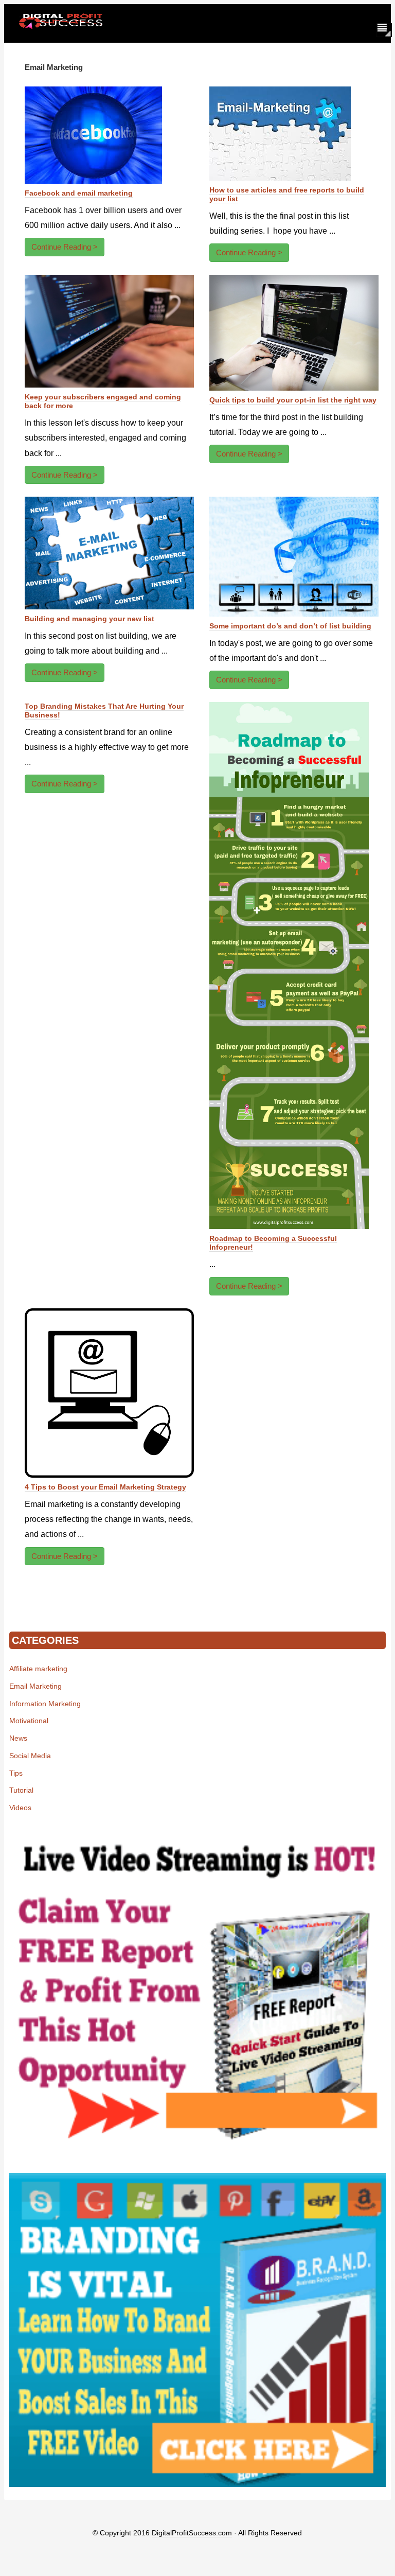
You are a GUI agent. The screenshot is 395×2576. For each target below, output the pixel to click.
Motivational (29, 1721)
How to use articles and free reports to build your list (287, 194)
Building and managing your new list (89, 619)
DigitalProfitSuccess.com (192, 2533)
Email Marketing (35, 1686)
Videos (20, 1808)
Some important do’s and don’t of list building (290, 626)
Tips (16, 1773)
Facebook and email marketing (79, 193)
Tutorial (21, 1790)
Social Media (30, 1756)
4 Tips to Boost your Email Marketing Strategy (105, 1487)
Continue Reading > (65, 247)
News (18, 1738)
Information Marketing (45, 1704)
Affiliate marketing (38, 1669)
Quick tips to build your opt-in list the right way (293, 400)
